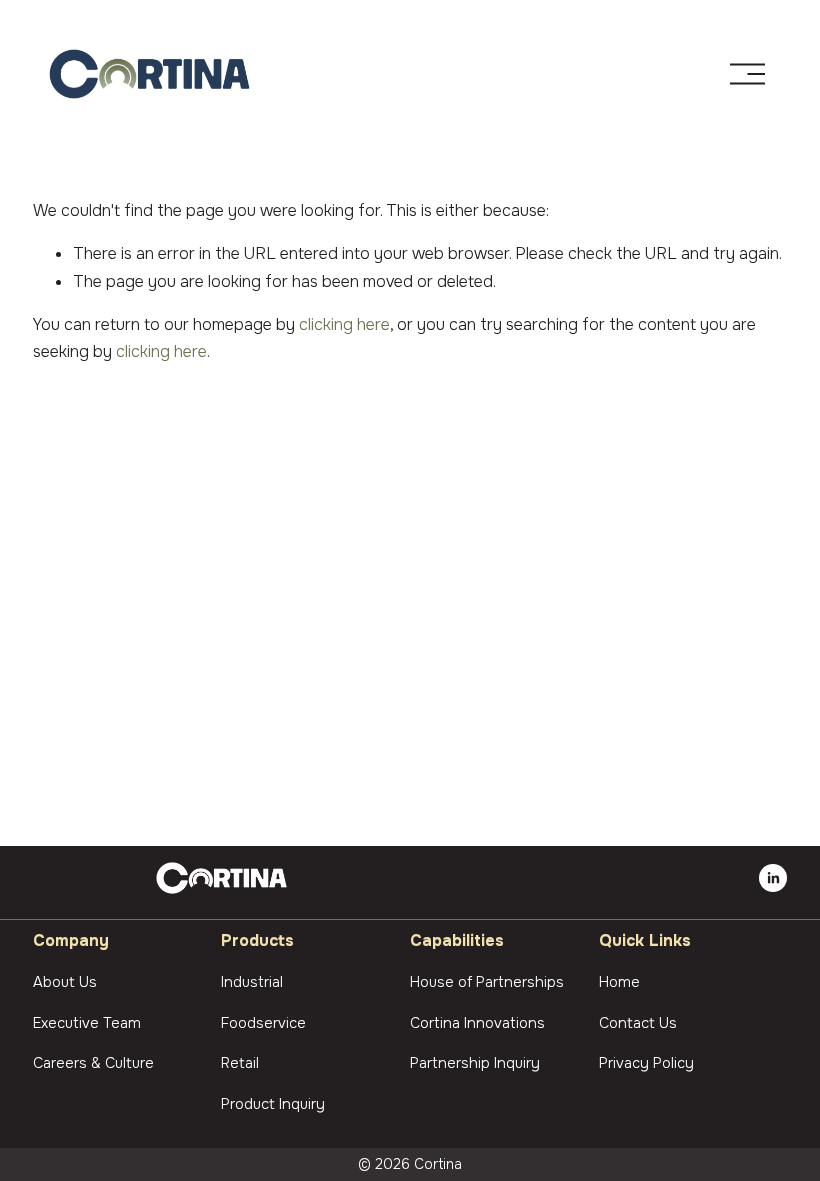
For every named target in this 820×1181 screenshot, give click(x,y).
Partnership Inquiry (475, 1063)
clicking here (344, 324)
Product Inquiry (273, 1104)
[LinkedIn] (773, 878)
